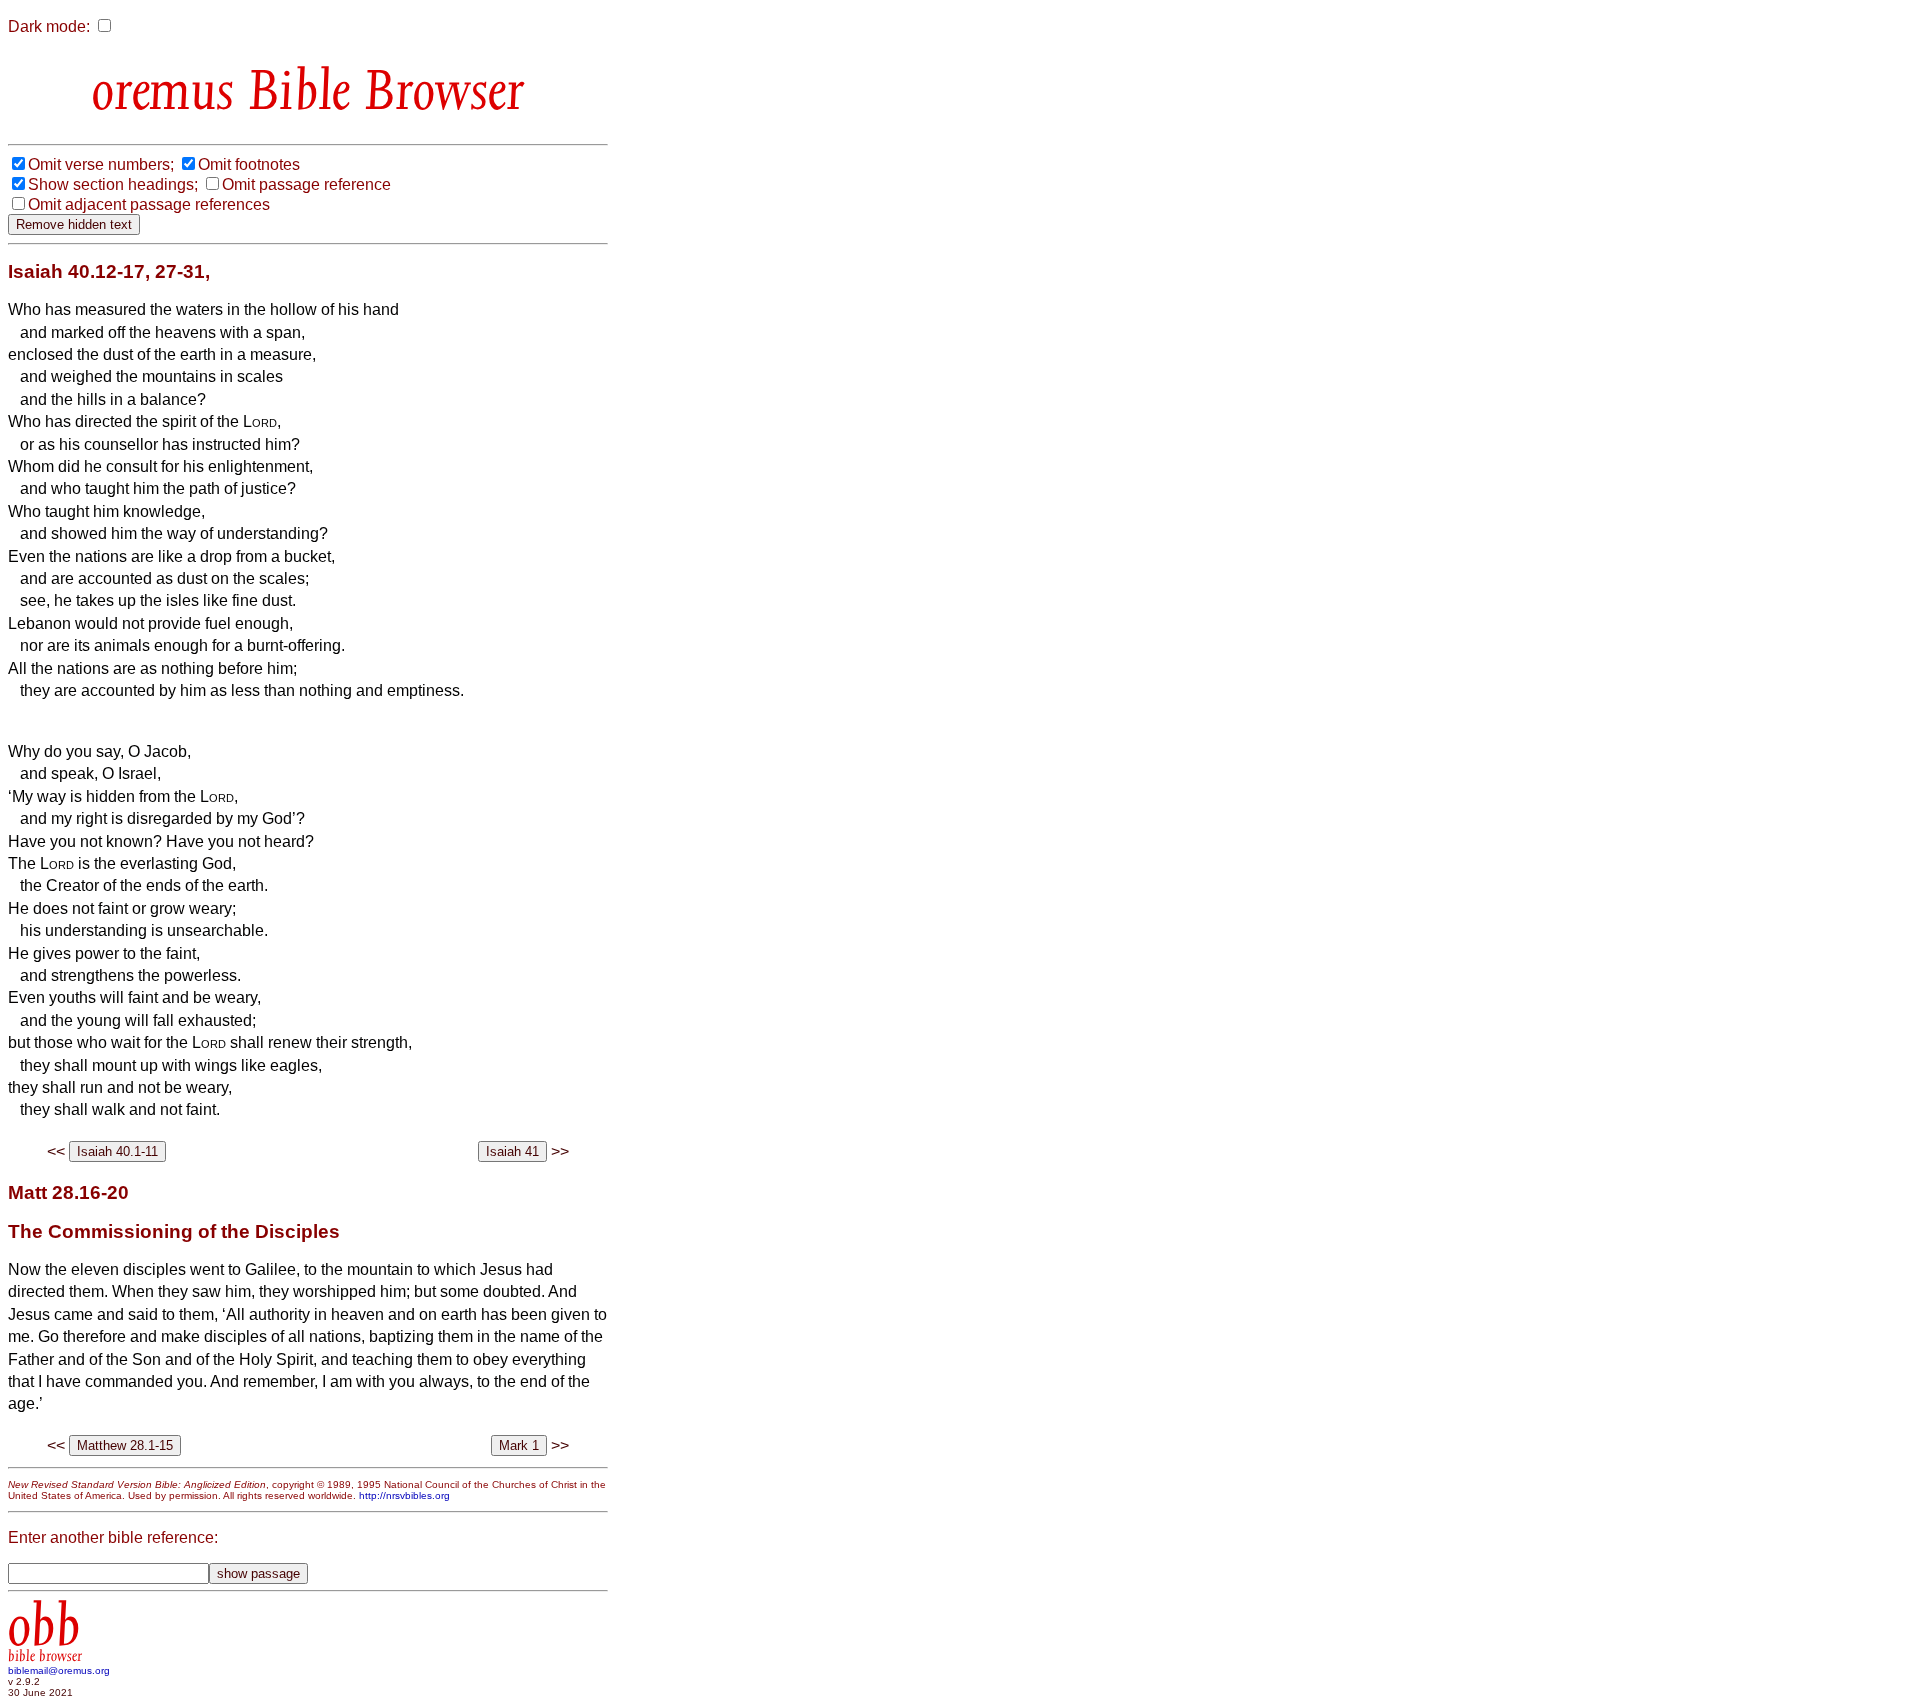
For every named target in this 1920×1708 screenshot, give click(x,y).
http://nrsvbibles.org (404, 1495)
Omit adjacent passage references (149, 204)
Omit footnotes (249, 164)
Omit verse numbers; (101, 164)
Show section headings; (113, 184)
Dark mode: (49, 26)
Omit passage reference (306, 184)
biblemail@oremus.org (59, 1670)
